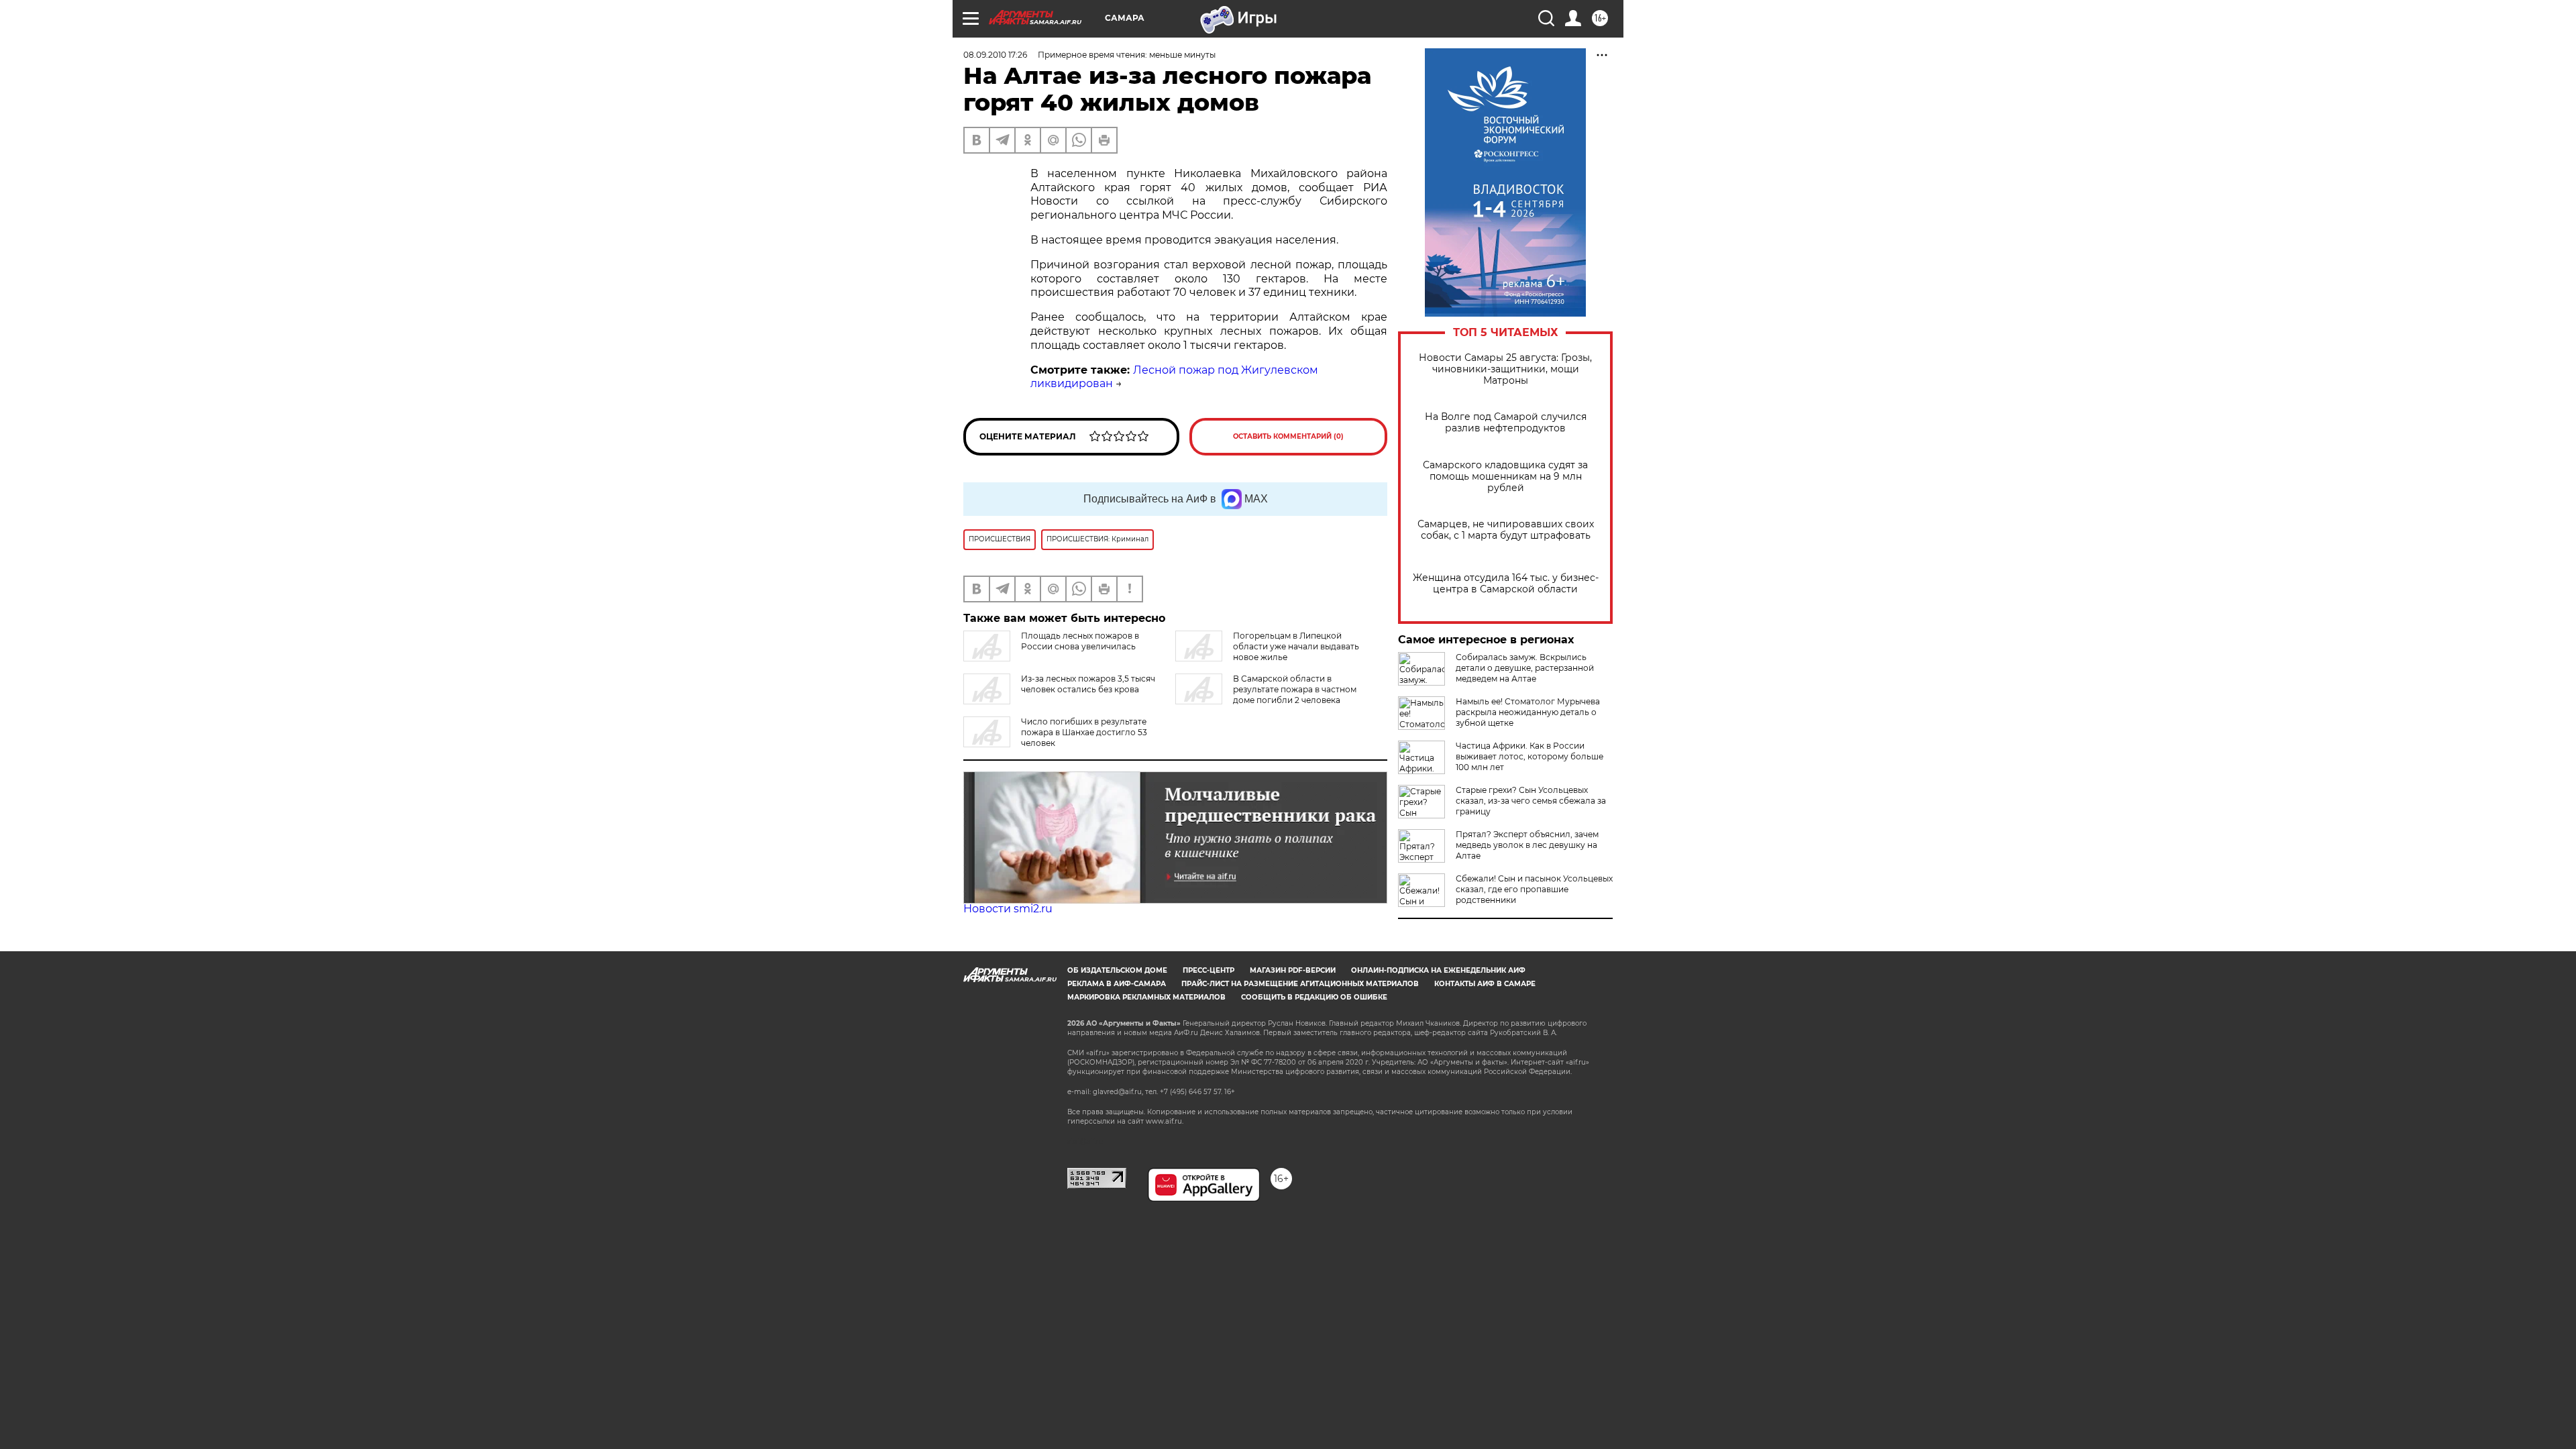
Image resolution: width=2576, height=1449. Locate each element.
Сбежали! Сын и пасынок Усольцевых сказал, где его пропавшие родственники (1534, 889)
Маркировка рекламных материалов (1146, 997)
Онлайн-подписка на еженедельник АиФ (1438, 970)
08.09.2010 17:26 (995, 55)
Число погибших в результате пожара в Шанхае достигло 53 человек (1084, 732)
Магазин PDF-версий (1293, 970)
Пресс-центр (1209, 970)
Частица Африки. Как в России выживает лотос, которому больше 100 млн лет (1529, 756)
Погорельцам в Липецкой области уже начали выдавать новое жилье (1296, 646)
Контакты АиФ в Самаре (1485, 984)
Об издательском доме (1117, 970)
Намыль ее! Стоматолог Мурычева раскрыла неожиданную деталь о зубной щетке (1528, 712)
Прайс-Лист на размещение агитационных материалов (1300, 984)
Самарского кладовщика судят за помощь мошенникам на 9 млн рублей (1505, 477)
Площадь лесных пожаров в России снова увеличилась (1080, 641)
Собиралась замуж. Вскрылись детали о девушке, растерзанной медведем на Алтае (1525, 668)
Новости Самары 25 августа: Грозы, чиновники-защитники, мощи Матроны (1505, 369)
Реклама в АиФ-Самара (1117, 984)
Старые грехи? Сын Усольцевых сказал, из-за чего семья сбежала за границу (1531, 801)
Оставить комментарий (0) (1288, 436)
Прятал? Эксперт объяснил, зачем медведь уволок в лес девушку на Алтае (1527, 845)
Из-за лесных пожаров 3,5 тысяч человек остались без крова (1088, 684)
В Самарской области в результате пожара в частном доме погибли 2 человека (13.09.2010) (1266, 695)
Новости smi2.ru (1008, 909)
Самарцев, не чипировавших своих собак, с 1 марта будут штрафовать (1506, 530)
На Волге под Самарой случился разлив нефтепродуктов (1506, 423)
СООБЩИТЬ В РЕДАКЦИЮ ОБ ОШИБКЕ (1314, 997)
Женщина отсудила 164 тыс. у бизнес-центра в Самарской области (1506, 584)
